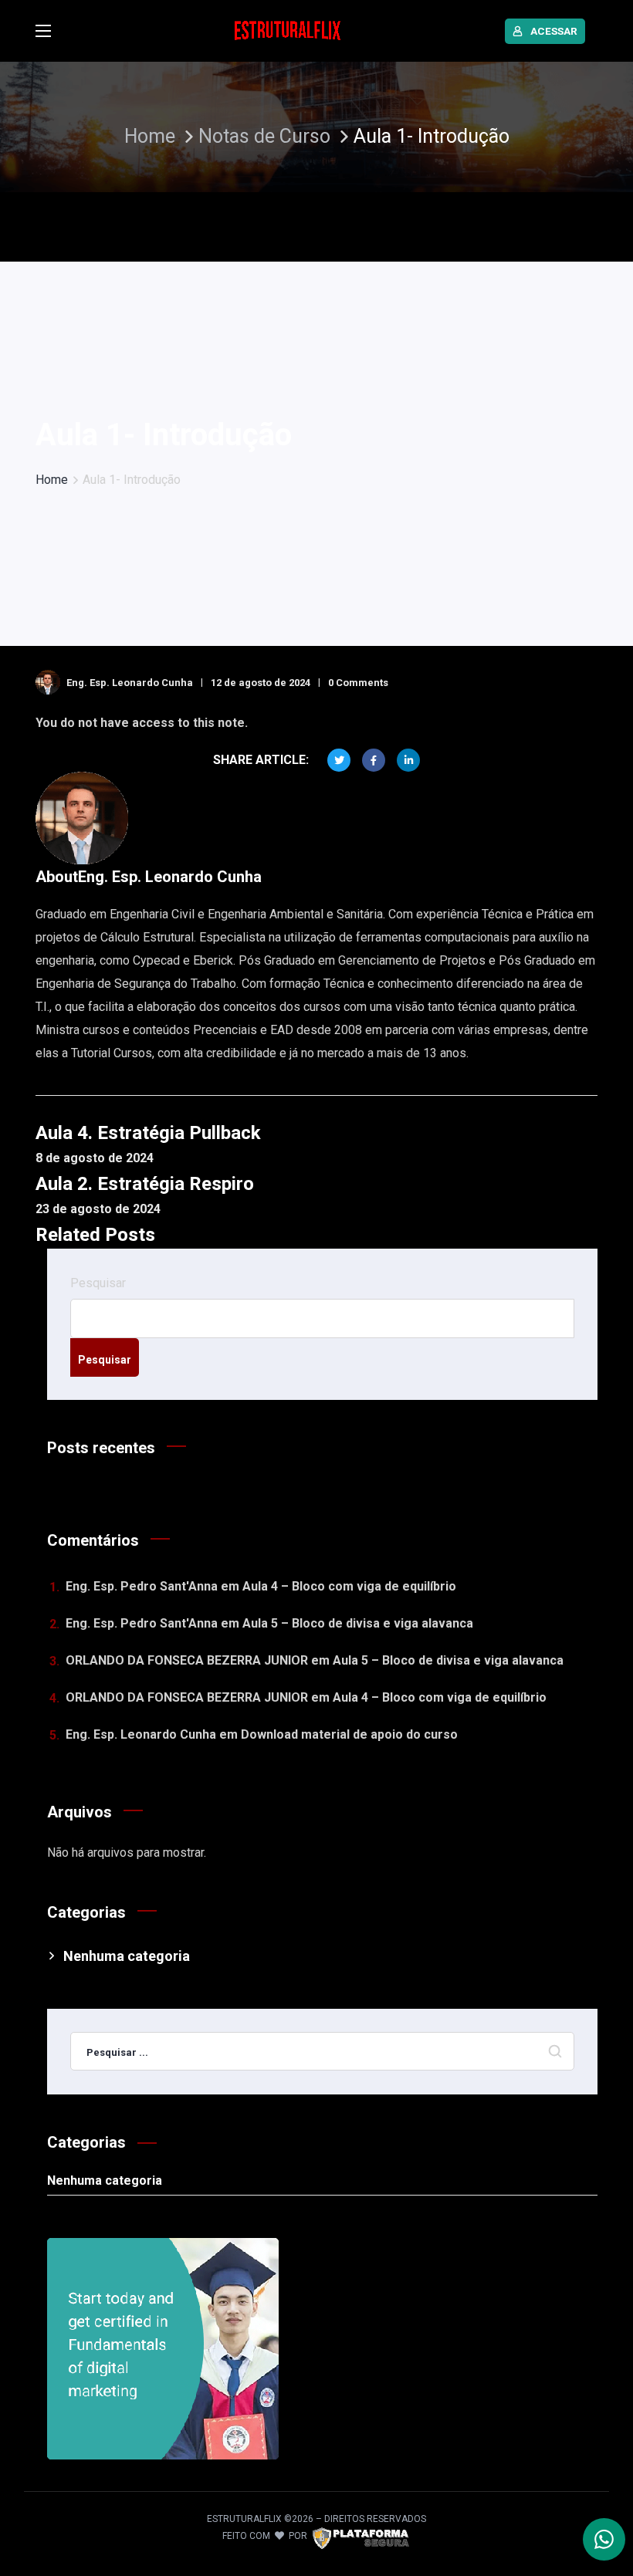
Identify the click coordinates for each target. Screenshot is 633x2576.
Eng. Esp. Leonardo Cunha (130, 683)
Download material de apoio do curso (349, 1734)
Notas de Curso (267, 136)
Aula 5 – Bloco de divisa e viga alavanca (358, 1623)
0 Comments (358, 683)
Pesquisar (98, 1283)
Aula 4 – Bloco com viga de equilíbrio (349, 1586)
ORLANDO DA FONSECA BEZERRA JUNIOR (187, 1660)
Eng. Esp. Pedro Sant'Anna (142, 1586)
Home (150, 136)
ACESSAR (554, 31)
